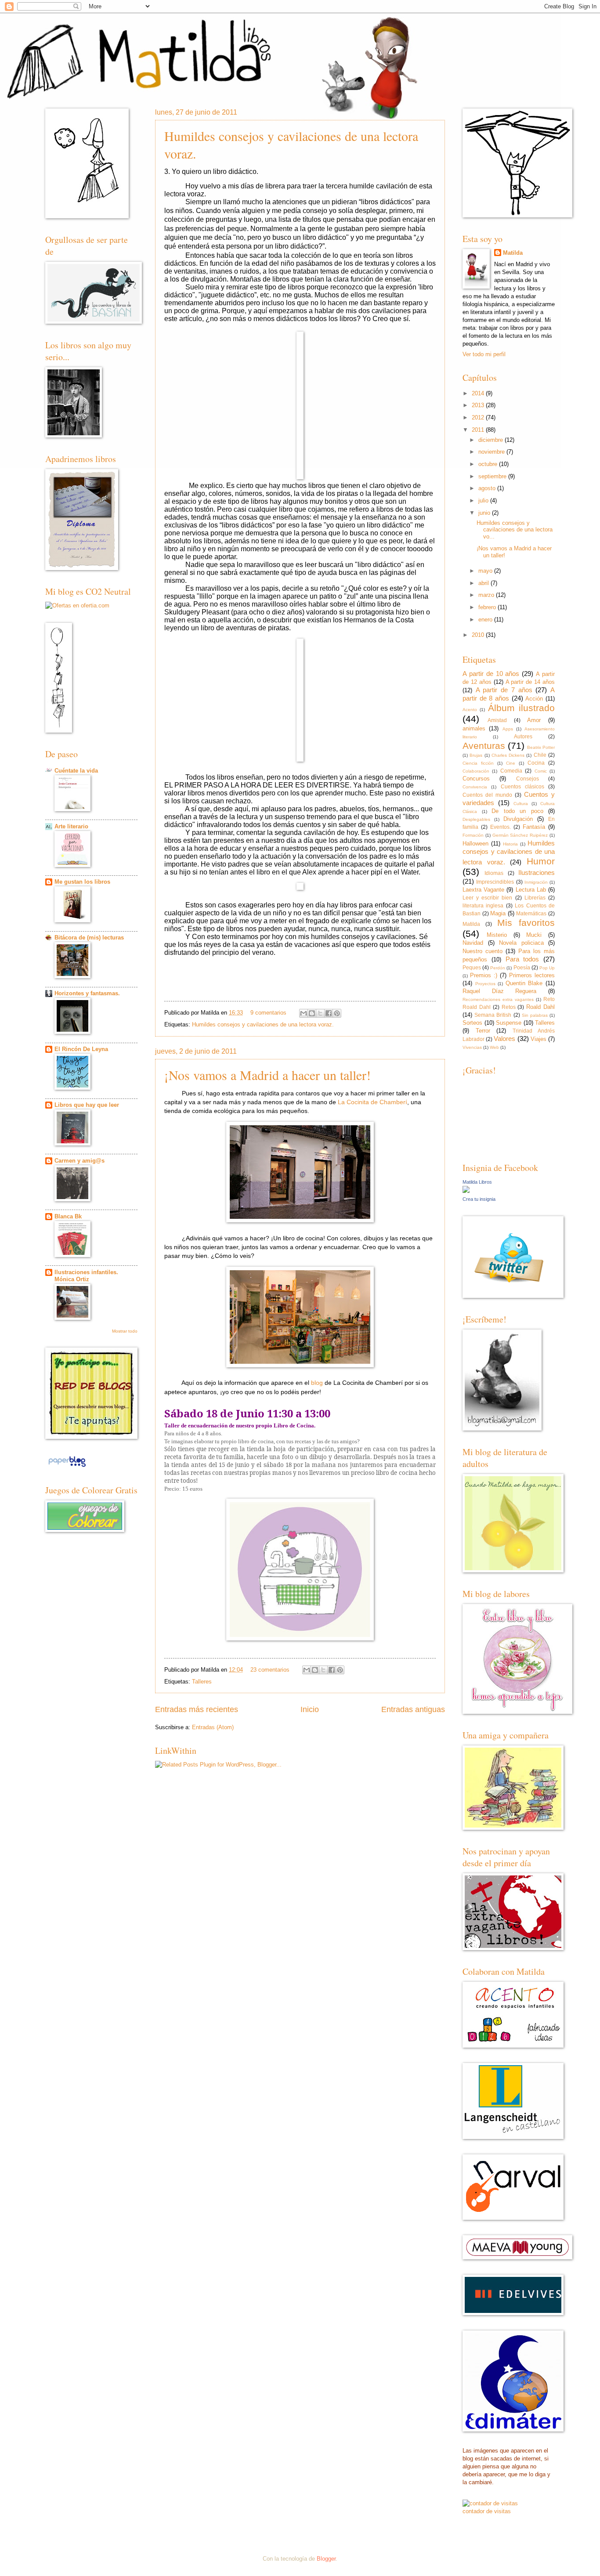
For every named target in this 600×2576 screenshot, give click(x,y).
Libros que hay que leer (87, 1105)
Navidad (473, 943)
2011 (478, 430)
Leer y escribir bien (488, 898)
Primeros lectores (532, 975)
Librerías (535, 898)
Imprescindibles (495, 882)
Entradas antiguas (413, 1709)
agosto (487, 488)
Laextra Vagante (483, 890)
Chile (540, 755)
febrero (487, 607)
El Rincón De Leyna (81, 1049)
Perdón (498, 968)
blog (317, 1383)
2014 (478, 393)
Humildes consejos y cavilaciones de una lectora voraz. (263, 1024)
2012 (478, 417)
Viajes (539, 1039)
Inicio (310, 1709)
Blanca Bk (68, 1216)
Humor (541, 861)
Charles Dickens (508, 755)
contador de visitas (487, 2511)
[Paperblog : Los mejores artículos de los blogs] (67, 1467)
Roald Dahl (540, 1007)
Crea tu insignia (479, 1199)
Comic (541, 771)
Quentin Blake (524, 983)
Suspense (509, 1023)
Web (494, 1047)
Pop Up (547, 968)
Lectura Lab (531, 890)
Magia (498, 913)
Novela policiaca (521, 943)
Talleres (202, 1682)
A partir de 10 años (491, 674)
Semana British (493, 1015)
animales (474, 728)
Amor (534, 720)
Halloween (475, 844)
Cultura (521, 804)
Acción (534, 699)
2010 (478, 635)
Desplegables (476, 819)
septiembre (492, 476)
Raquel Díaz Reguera (499, 991)
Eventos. (501, 827)
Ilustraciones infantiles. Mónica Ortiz (86, 1276)
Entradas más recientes (197, 1709)
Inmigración (536, 882)
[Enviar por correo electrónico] (304, 1013)
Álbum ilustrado (521, 708)
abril (484, 583)
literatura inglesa (483, 906)
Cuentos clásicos (522, 787)
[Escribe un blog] (312, 1013)
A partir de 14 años (530, 682)
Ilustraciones (537, 873)
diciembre (491, 440)
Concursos (476, 779)
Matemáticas (531, 914)
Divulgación (518, 819)
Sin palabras (535, 1015)
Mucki (534, 935)
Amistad (497, 720)
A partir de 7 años (504, 690)
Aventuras (484, 746)
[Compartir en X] (320, 1013)
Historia (510, 844)
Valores (504, 1039)
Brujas (476, 755)
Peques (472, 968)
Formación (473, 835)
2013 (478, 405)
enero (485, 620)
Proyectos (485, 984)
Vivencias (472, 1047)
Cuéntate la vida (76, 771)
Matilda (513, 253)
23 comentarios (270, 1670)
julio (483, 500)
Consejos (528, 779)
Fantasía (534, 827)
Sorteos (472, 1023)
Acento (470, 710)
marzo (486, 595)
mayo (485, 571)
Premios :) (484, 975)
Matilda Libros (477, 1182)
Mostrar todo (125, 1331)
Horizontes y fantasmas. (87, 993)
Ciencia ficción (478, 763)
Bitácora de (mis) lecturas (89, 938)
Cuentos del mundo (487, 795)
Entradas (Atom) (213, 1727)
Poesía (522, 968)
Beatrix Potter (541, 747)
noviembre (492, 452)
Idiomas (494, 873)
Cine (511, 763)
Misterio (497, 935)
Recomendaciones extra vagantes (498, 999)
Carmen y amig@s (80, 1161)
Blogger (326, 2559)
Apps (508, 729)
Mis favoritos (526, 923)
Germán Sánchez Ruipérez (520, 835)
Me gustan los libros (82, 882)
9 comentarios (268, 1013)
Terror (483, 1031)
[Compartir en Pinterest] (337, 1013)
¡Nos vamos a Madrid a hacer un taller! (267, 1075)
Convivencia (475, 787)
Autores (523, 737)
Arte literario (71, 826)
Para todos (522, 959)
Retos (509, 1007)
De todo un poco (517, 811)
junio (484, 513)
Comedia (511, 771)
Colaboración (476, 771)
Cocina (536, 763)
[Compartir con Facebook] (329, 1013)
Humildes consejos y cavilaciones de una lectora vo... (515, 530)
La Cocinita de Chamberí (372, 1102)
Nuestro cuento (483, 951)
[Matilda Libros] (466, 1191)
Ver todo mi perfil (484, 354)
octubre (488, 464)
